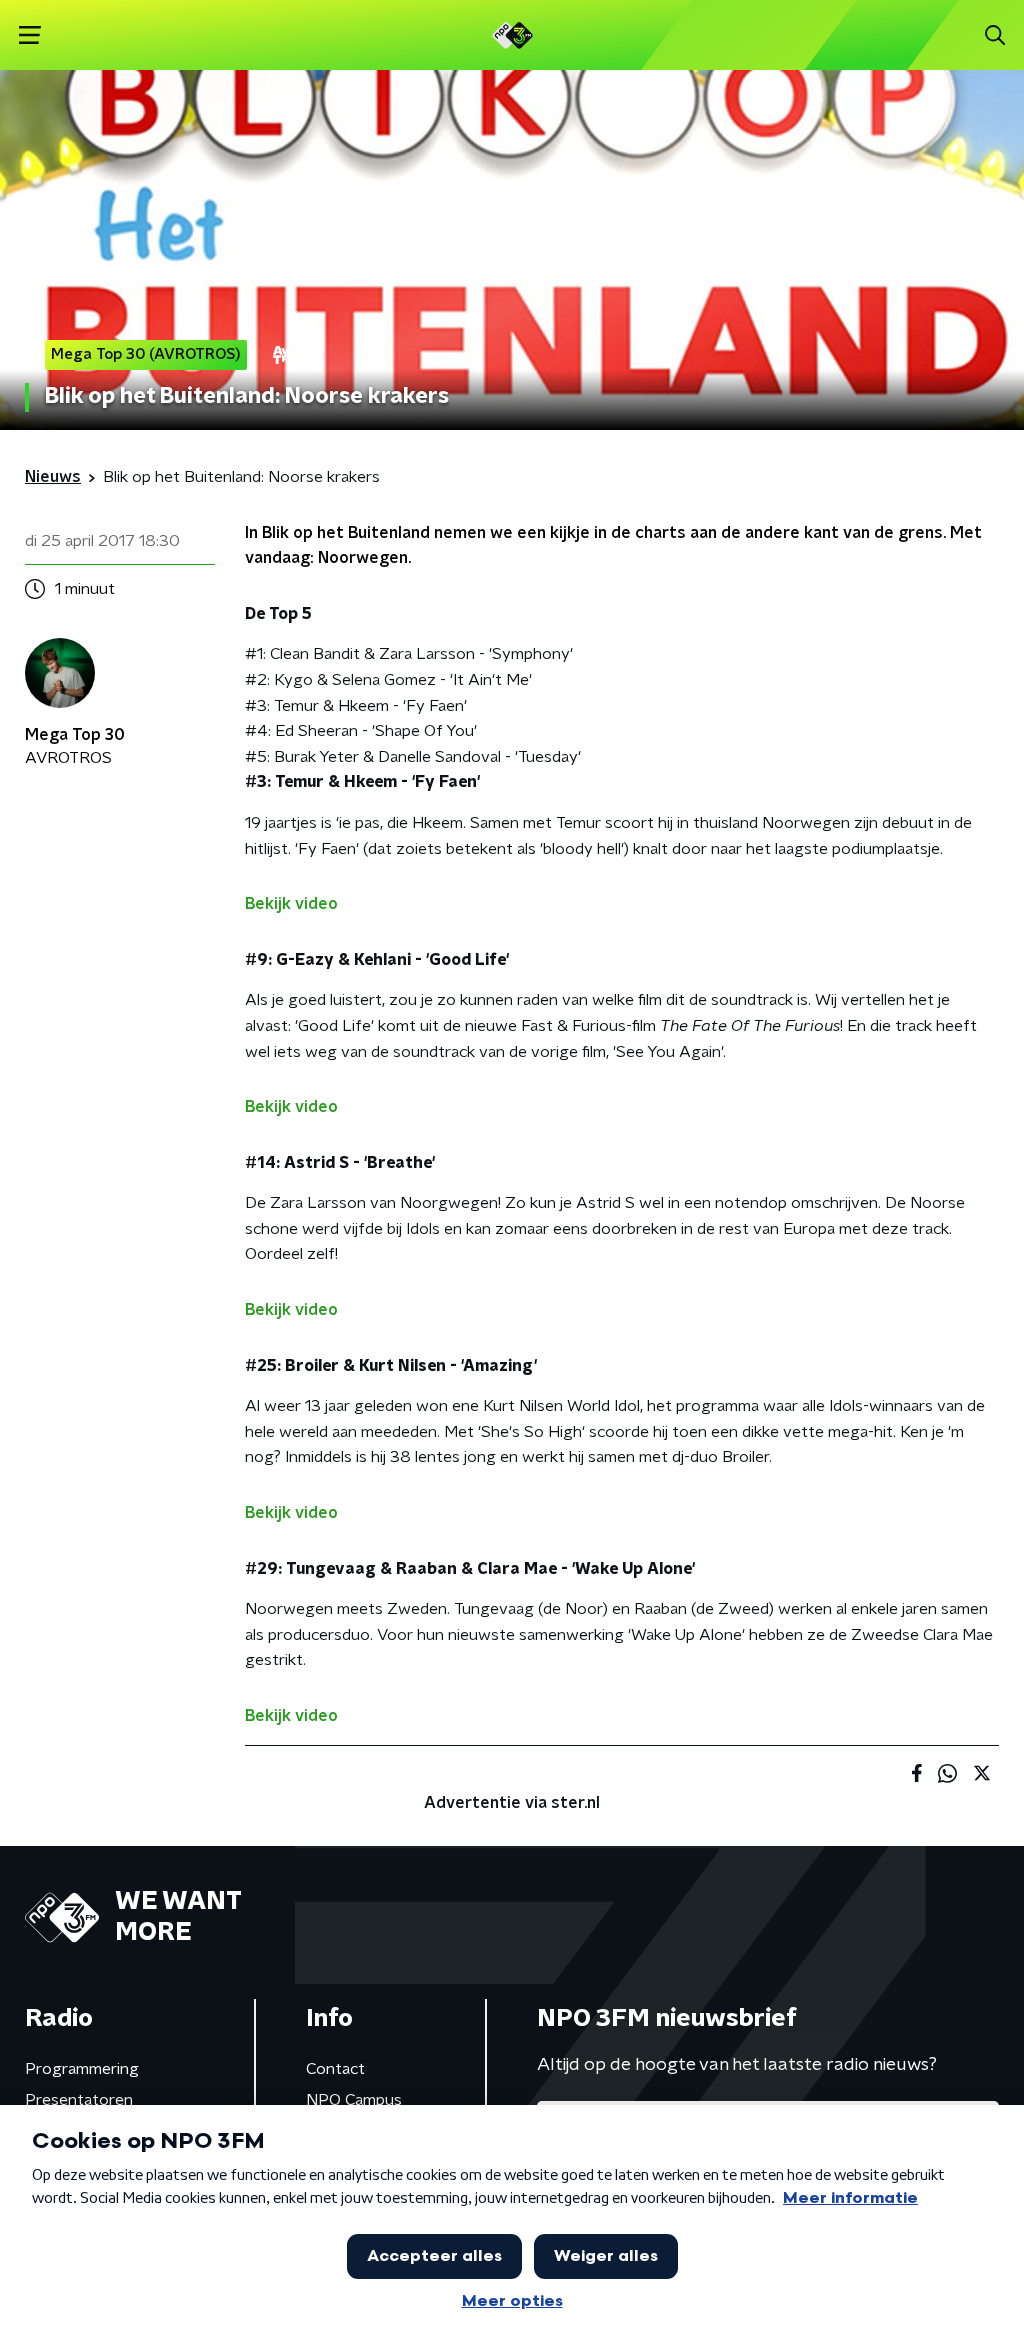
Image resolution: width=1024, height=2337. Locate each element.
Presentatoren (79, 2100)
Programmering (82, 2069)
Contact (335, 2069)
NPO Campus (354, 2100)
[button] (29, 35)
